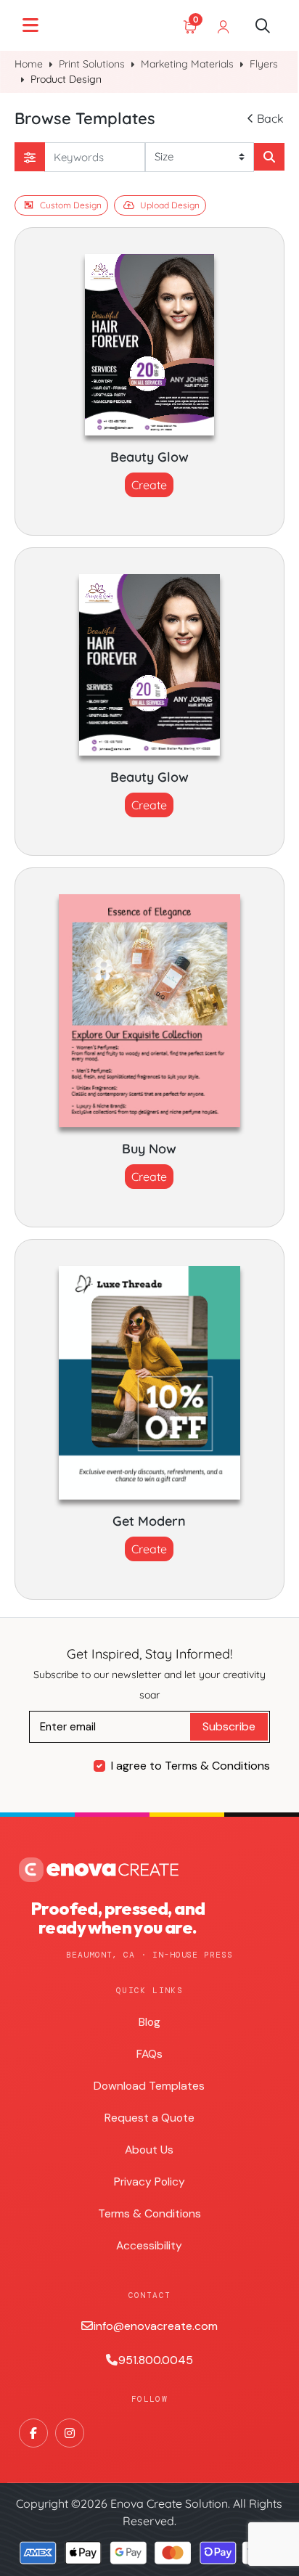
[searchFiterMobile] (30, 157)
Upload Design (170, 205)
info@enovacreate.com (156, 2326)
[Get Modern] (149, 1383)
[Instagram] (70, 2433)
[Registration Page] (224, 25)
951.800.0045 (156, 2360)
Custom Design (71, 205)
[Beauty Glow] (149, 345)
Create (149, 485)
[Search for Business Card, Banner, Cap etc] (269, 157)
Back (270, 118)
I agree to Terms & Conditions (191, 1766)
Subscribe (229, 1726)
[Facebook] (33, 2433)
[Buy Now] (149, 1011)
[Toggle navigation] (30, 25)
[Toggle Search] (263, 25)
